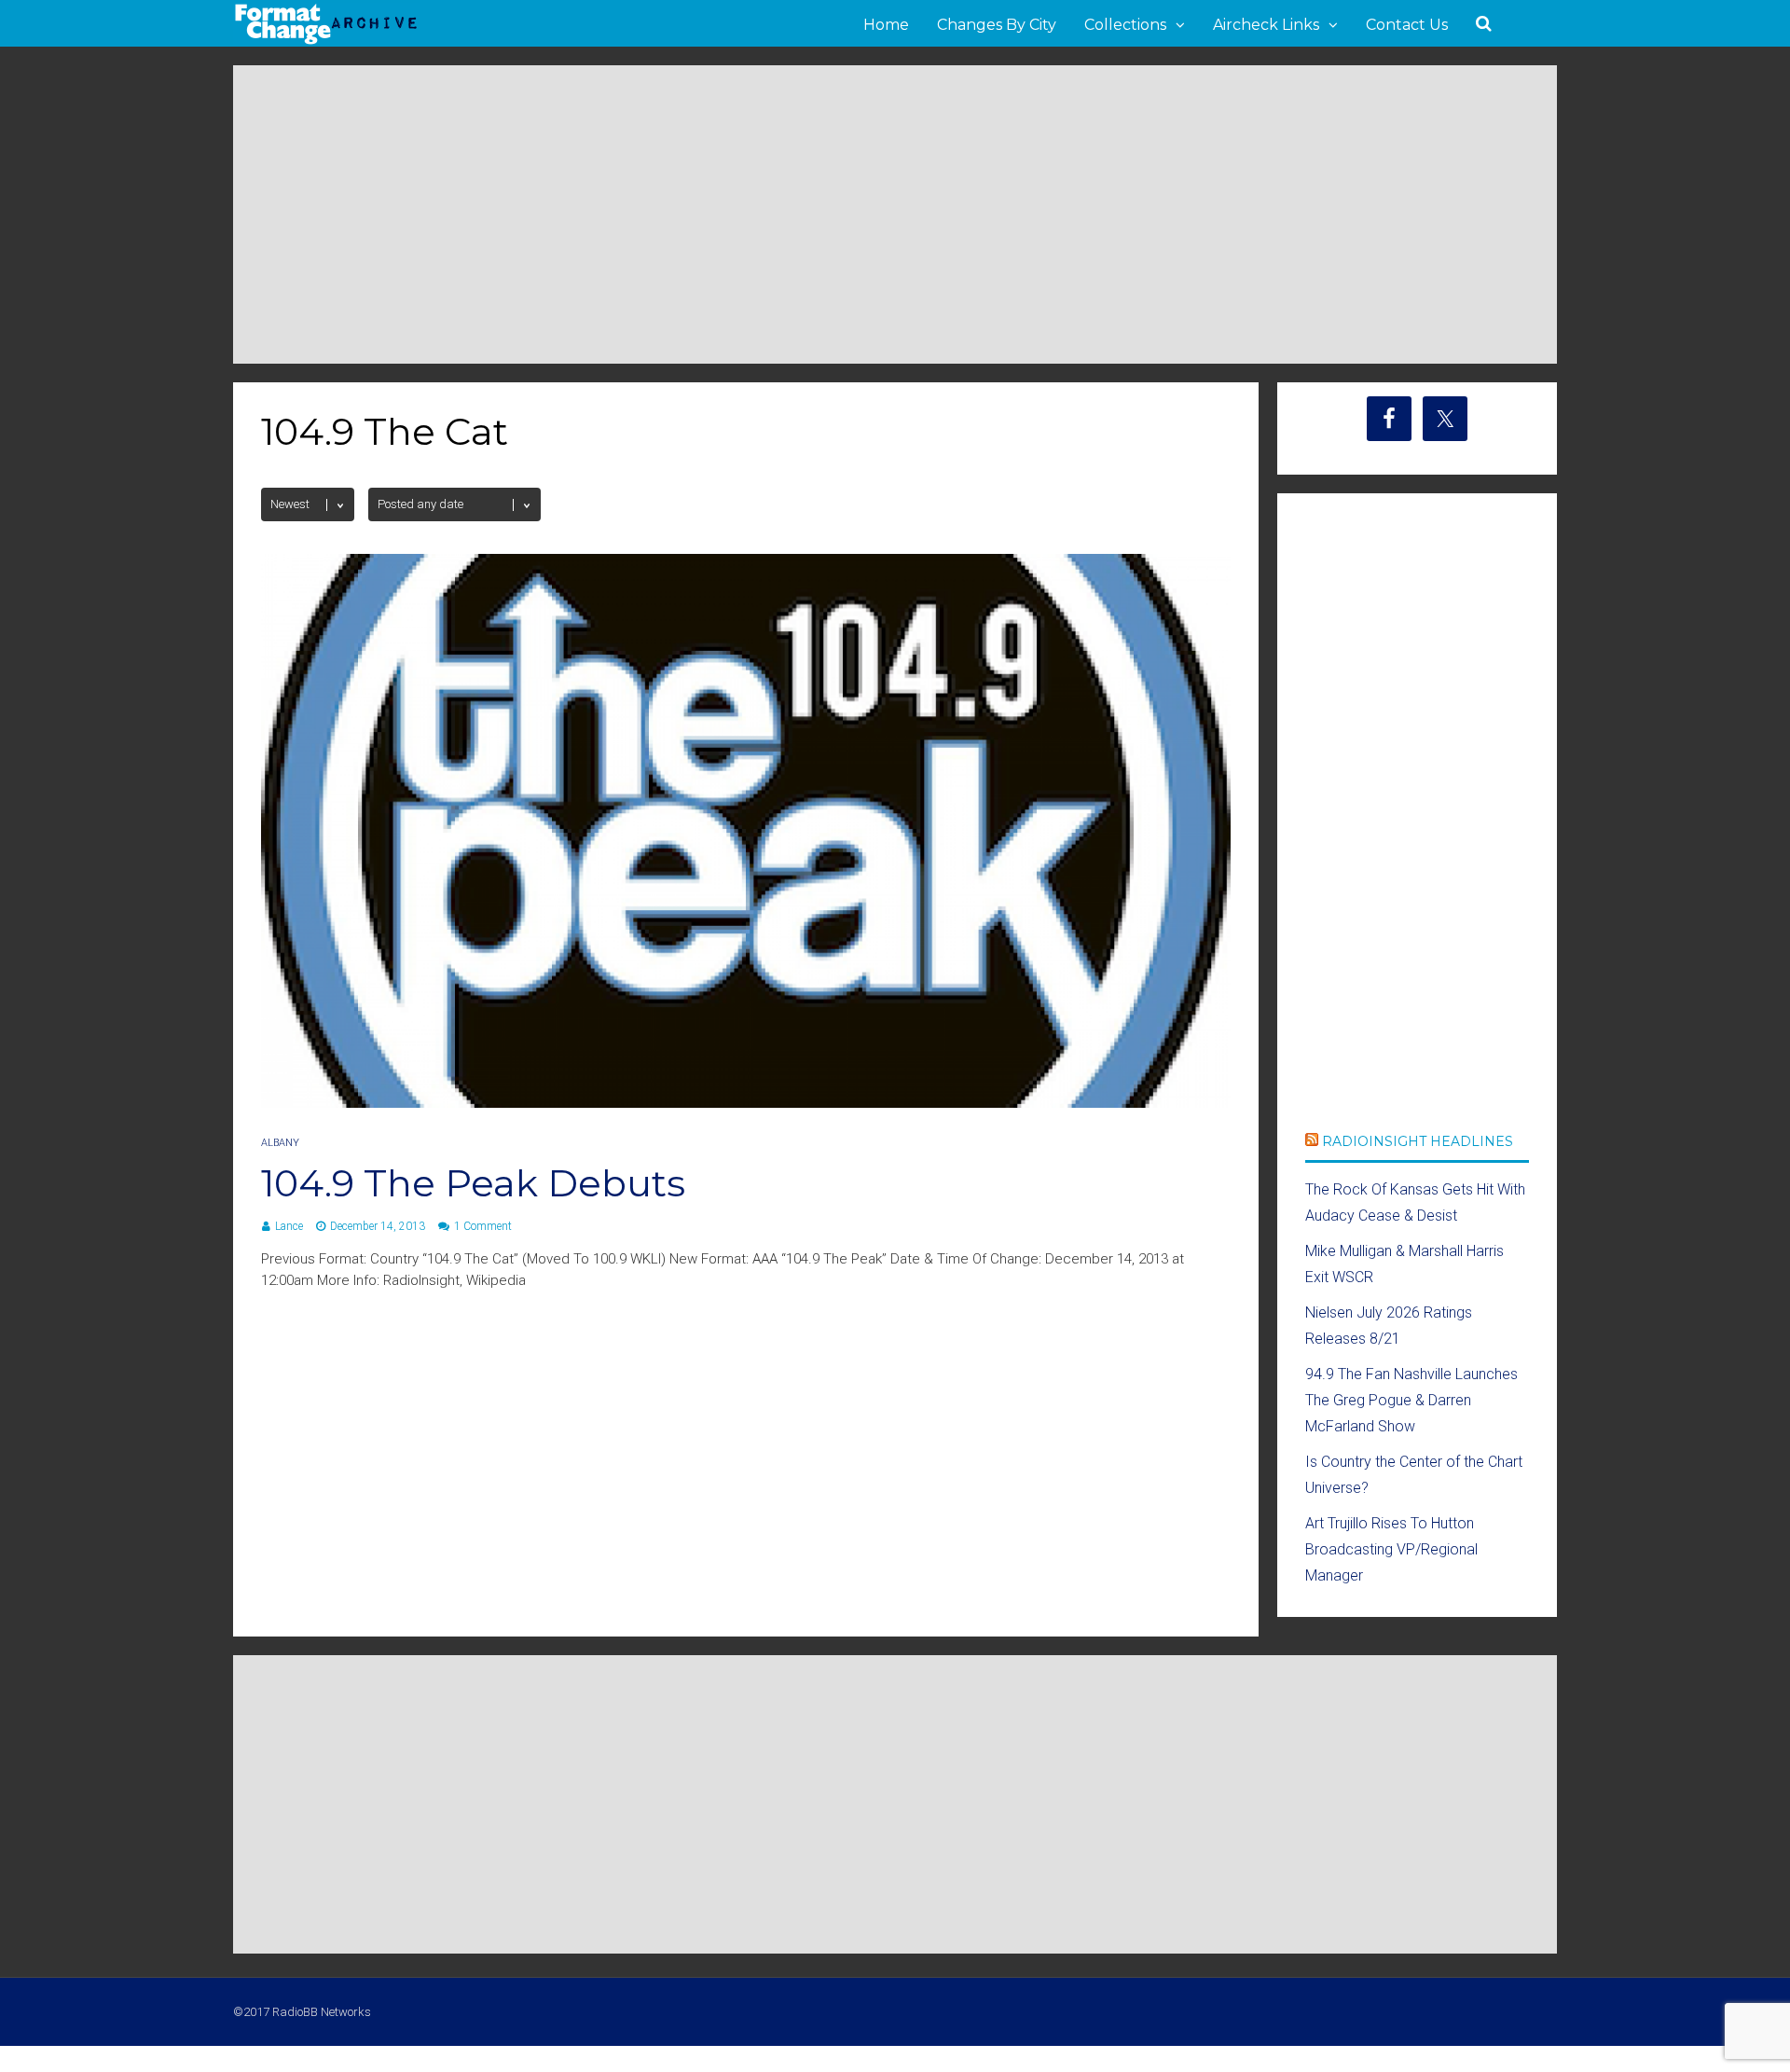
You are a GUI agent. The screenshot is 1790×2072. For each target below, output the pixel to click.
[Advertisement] (895, 214)
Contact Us (1407, 25)
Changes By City (997, 25)
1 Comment (483, 1226)
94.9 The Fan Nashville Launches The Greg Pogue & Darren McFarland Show (1411, 1400)
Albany (280, 1143)
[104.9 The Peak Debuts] (746, 1103)
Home (886, 25)
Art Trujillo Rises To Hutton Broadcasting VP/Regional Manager (1391, 1549)
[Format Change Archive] (326, 41)
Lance (289, 1226)
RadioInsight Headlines (1418, 1141)
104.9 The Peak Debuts (473, 1183)
